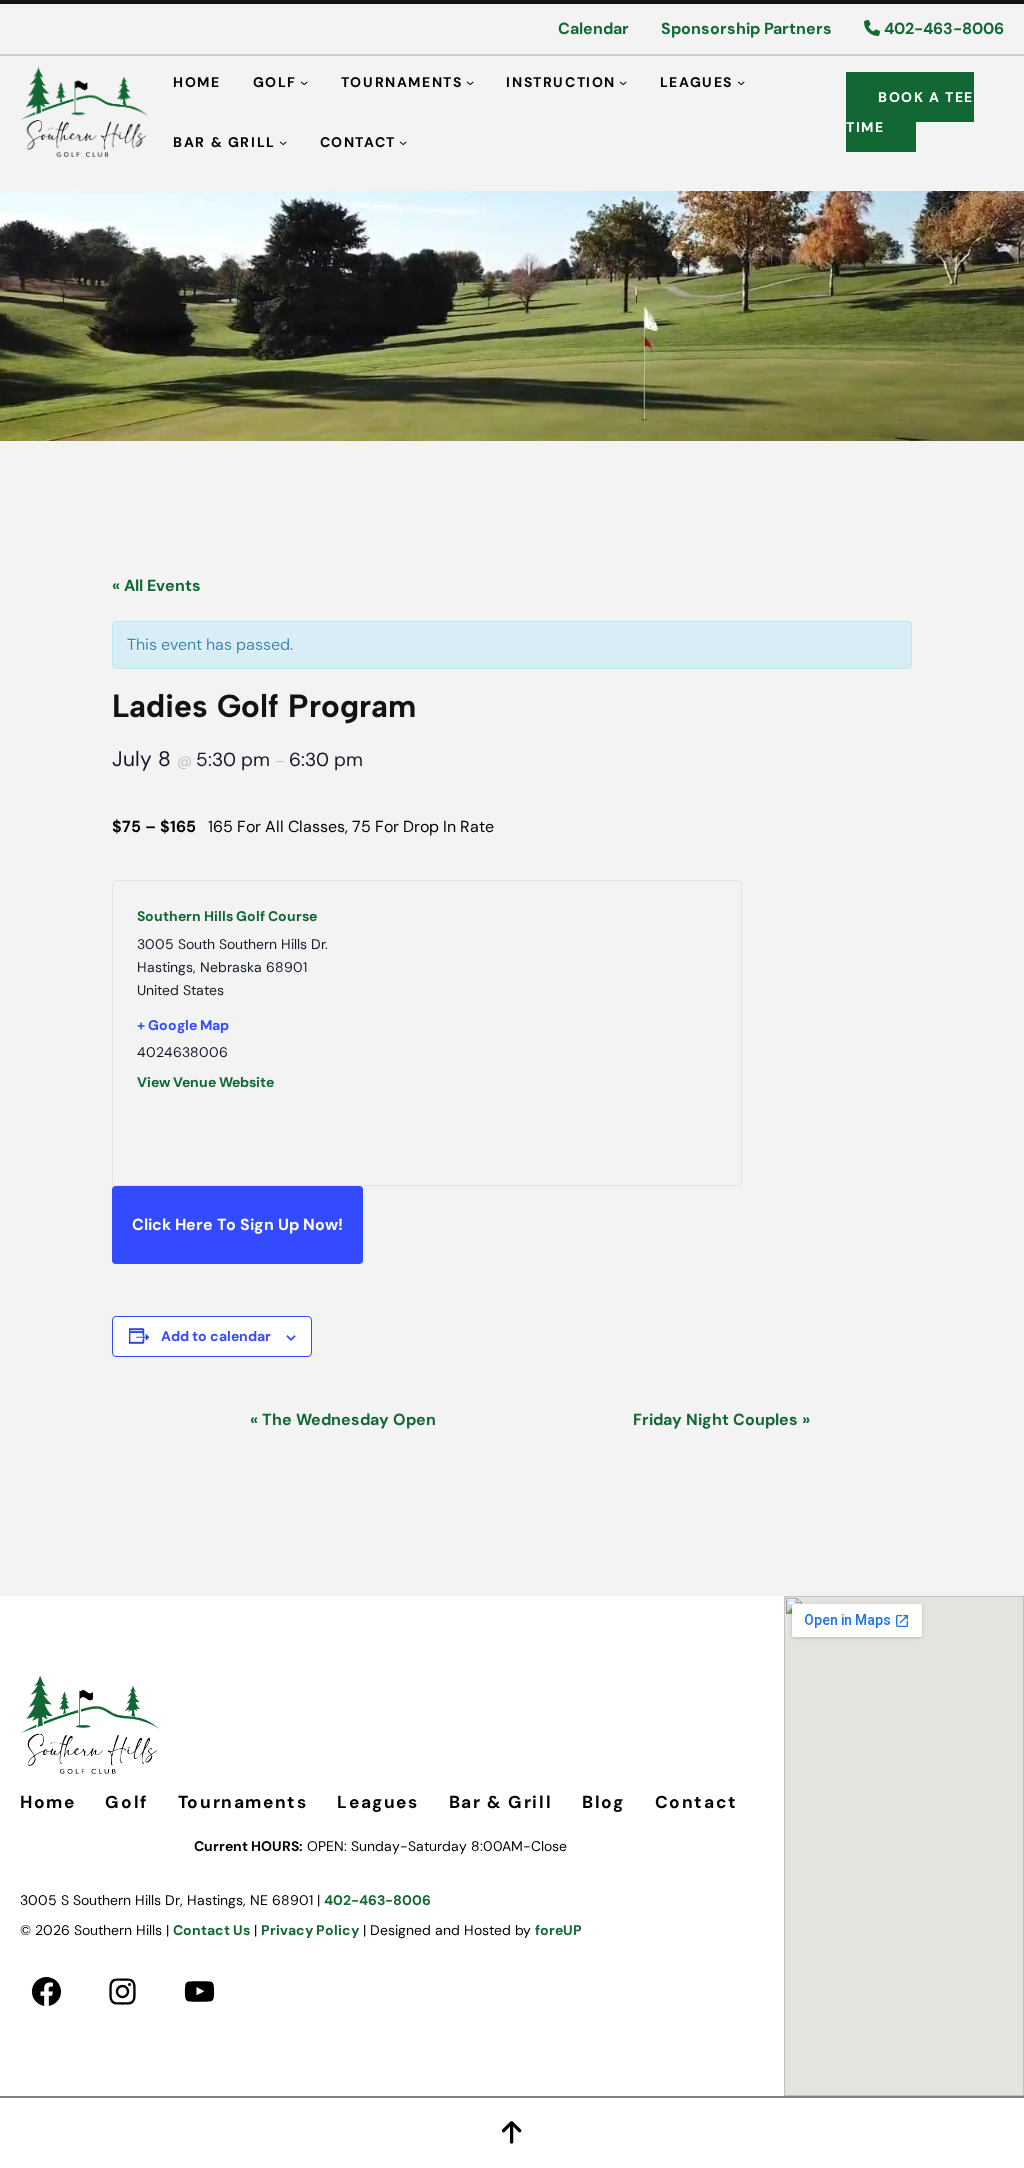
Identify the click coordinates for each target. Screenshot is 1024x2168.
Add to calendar (216, 1336)
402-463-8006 (942, 28)
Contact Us (211, 1930)
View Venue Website (205, 1082)
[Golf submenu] (304, 81)
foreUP (558, 1930)
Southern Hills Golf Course (227, 916)
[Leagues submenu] (741, 81)
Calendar (593, 28)
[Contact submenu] (403, 141)
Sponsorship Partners (746, 28)
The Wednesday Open (343, 1419)
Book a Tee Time (910, 112)
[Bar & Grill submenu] (283, 141)
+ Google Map (183, 1025)
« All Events (156, 585)
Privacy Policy (310, 1930)
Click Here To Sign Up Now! (237, 1224)
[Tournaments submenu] (470, 81)
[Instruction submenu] (623, 81)
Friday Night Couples (721, 1419)
